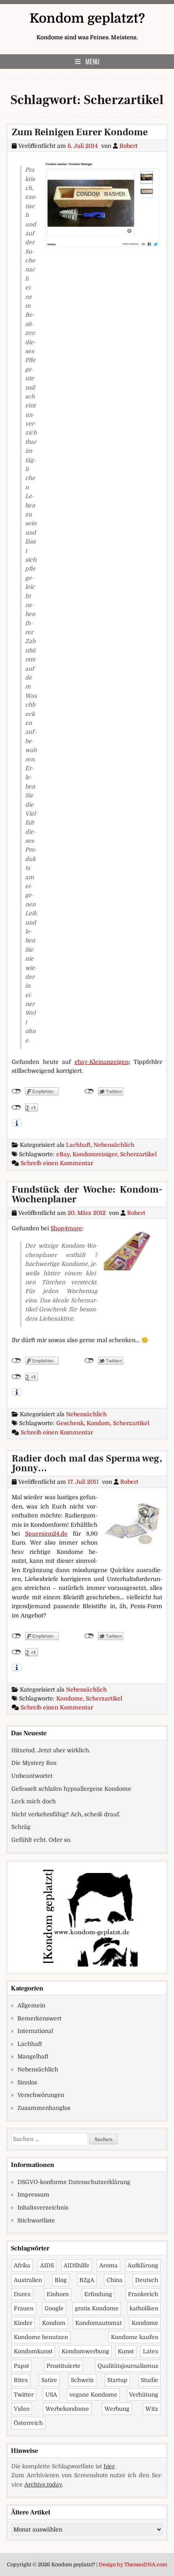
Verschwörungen (41, 2095)
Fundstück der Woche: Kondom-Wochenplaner (87, 1194)
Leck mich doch (34, 1801)
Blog (61, 2280)
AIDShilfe (76, 2265)
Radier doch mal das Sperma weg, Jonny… (87, 1463)
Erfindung (98, 2294)
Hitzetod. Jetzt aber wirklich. (51, 1750)
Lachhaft (78, 1145)
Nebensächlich (114, 1145)
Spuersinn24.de (46, 1534)
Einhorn (58, 2294)
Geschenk (70, 1423)
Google (54, 2308)
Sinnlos (27, 2082)
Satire (49, 2380)
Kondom (98, 1423)
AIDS (47, 2265)
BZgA (87, 2280)
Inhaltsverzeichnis (43, 2207)
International (35, 2031)
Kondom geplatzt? (87, 18)
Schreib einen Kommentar (57, 1163)
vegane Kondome (93, 2395)
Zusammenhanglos (44, 2108)
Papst (21, 2366)
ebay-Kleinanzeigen (102, 1062)
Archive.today (43, 2484)
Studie (150, 2380)
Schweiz (82, 2380)
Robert (128, 146)
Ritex (21, 2380)
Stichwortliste (36, 2220)
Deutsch (147, 2280)
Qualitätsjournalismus (128, 2366)
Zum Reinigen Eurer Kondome (80, 132)
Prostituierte (64, 2366)
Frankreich (143, 2294)
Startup (117, 2380)
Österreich (28, 2423)
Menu (92, 62)
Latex (151, 2351)
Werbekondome (67, 2409)
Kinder (23, 2323)
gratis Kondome (97, 2308)
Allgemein (31, 2005)
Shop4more (66, 1228)
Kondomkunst (33, 2351)
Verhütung (144, 2395)
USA (51, 2395)
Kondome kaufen (135, 2337)
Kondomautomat (99, 2323)
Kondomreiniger (95, 1154)
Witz (152, 2409)
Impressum (33, 2195)
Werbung (117, 2409)
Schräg (21, 1827)
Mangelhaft (33, 2056)
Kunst (126, 2351)
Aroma (108, 2265)
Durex (22, 2294)
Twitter (24, 2395)
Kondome (70, 1698)
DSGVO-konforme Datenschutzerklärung (74, 2182)
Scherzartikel (138, 1154)
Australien (28, 2280)
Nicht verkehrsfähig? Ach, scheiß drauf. (66, 1814)
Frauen (24, 2308)
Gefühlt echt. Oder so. (41, 1840)
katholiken (144, 2308)
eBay (63, 1154)
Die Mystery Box (34, 1763)
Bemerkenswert (39, 2018)
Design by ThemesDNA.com (133, 2565)
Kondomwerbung (85, 2351)
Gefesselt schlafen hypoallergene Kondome (71, 1789)
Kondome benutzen (41, 2337)
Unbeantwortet (32, 1776)
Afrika (22, 2265)
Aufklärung (143, 2265)
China (115, 2280)
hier (109, 2466)
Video (22, 2409)
